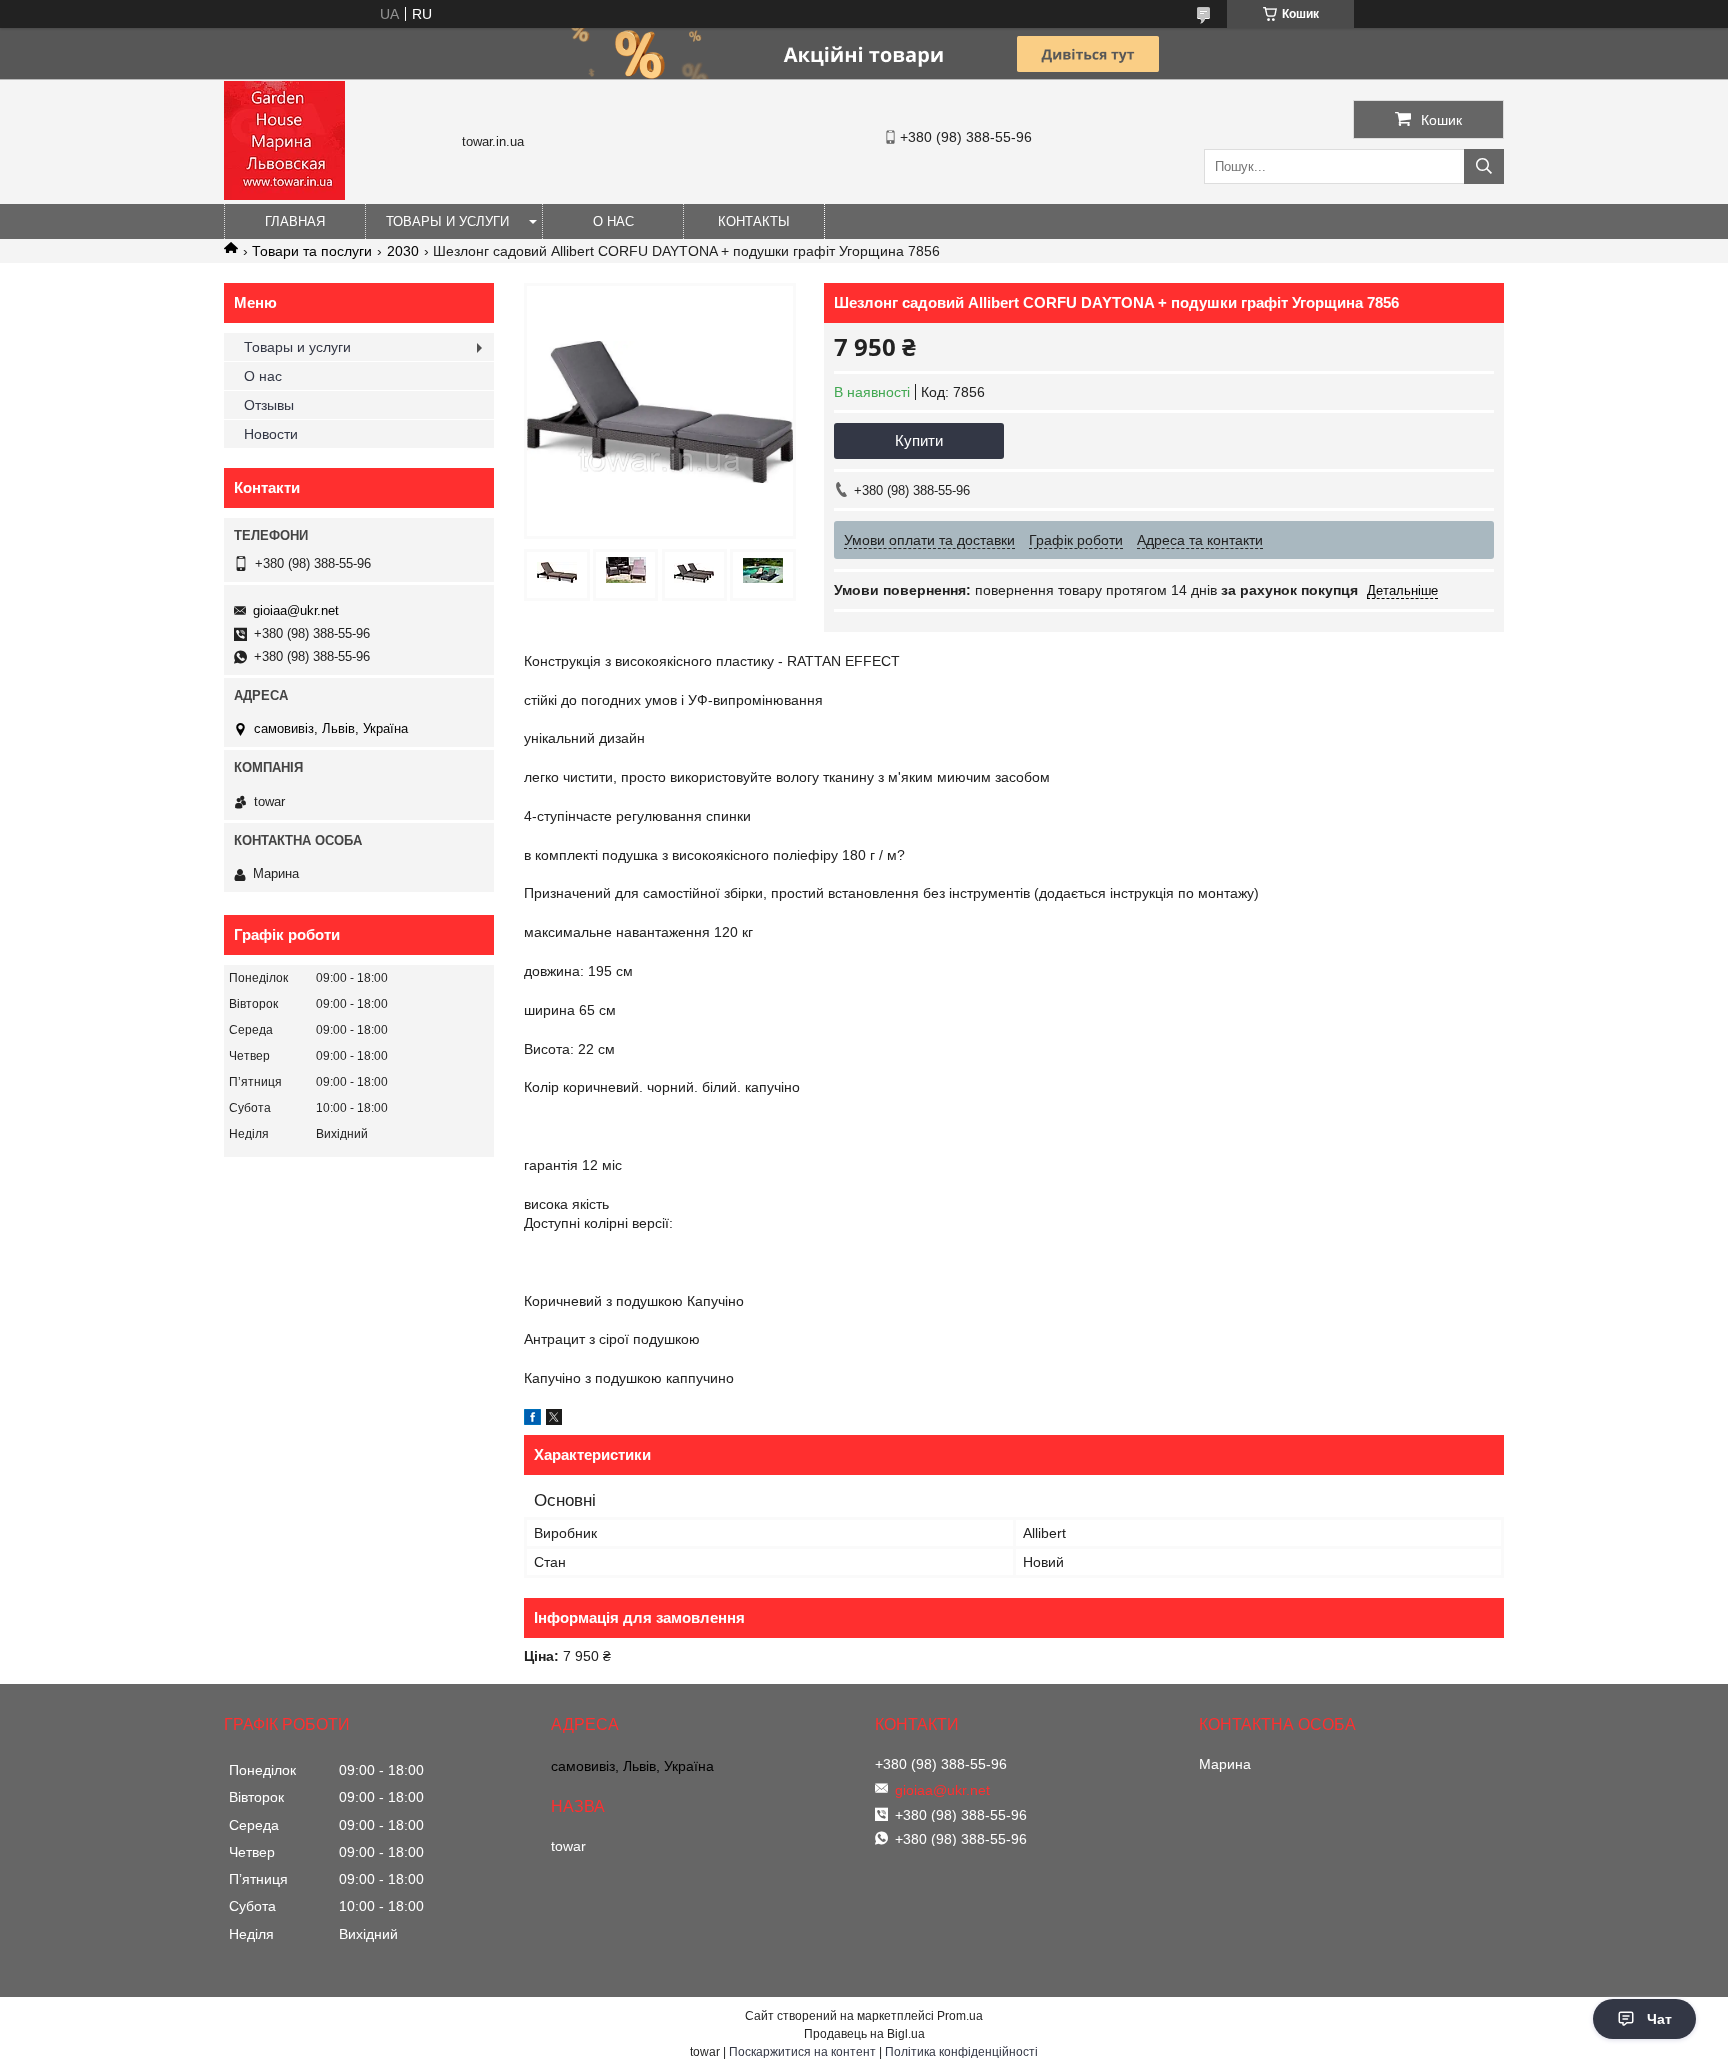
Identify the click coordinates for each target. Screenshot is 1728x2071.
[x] (554, 1420)
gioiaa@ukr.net (296, 610)
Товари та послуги (312, 251)
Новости (271, 434)
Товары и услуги (447, 221)
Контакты (754, 221)
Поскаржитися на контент (802, 2052)
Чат (1659, 2019)
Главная (295, 221)
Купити (919, 440)
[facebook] (532, 1420)
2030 (403, 251)
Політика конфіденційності (961, 2052)
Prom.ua (960, 2016)
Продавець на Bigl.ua (864, 2034)
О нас (613, 221)
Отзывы (269, 405)
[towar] (284, 195)
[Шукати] (1484, 166)
